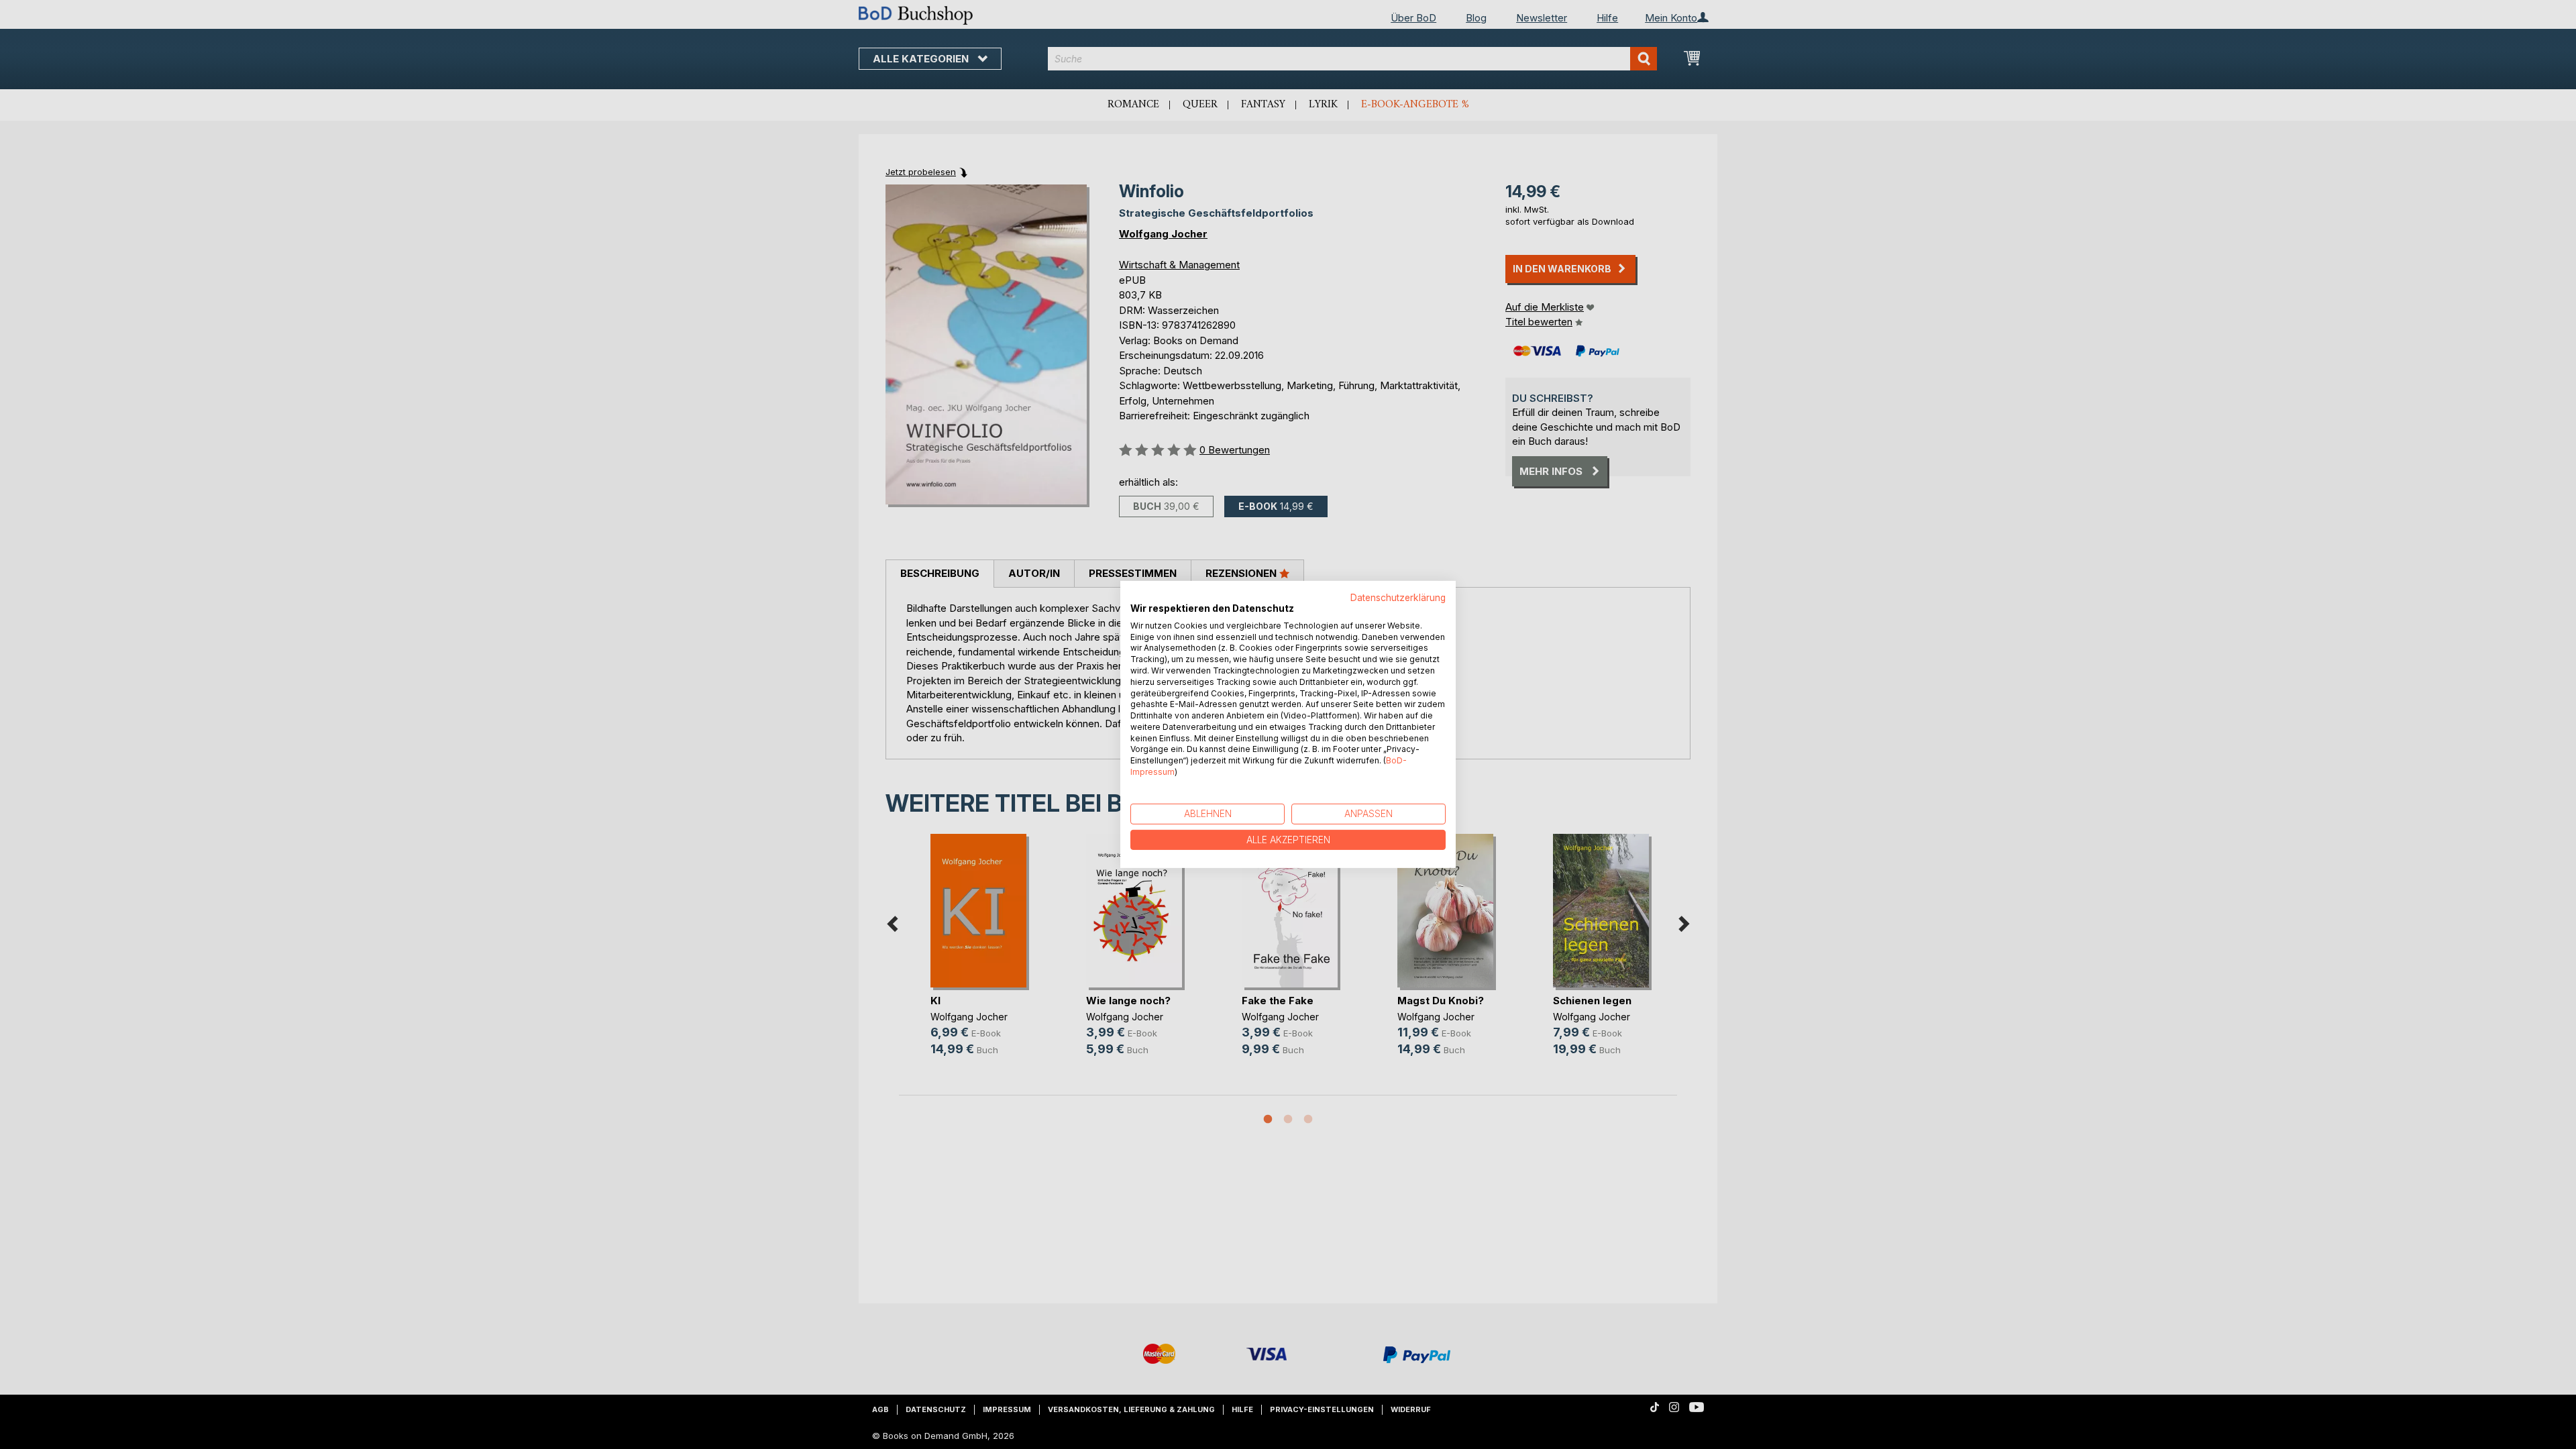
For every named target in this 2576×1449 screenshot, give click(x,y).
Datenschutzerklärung (1398, 598)
